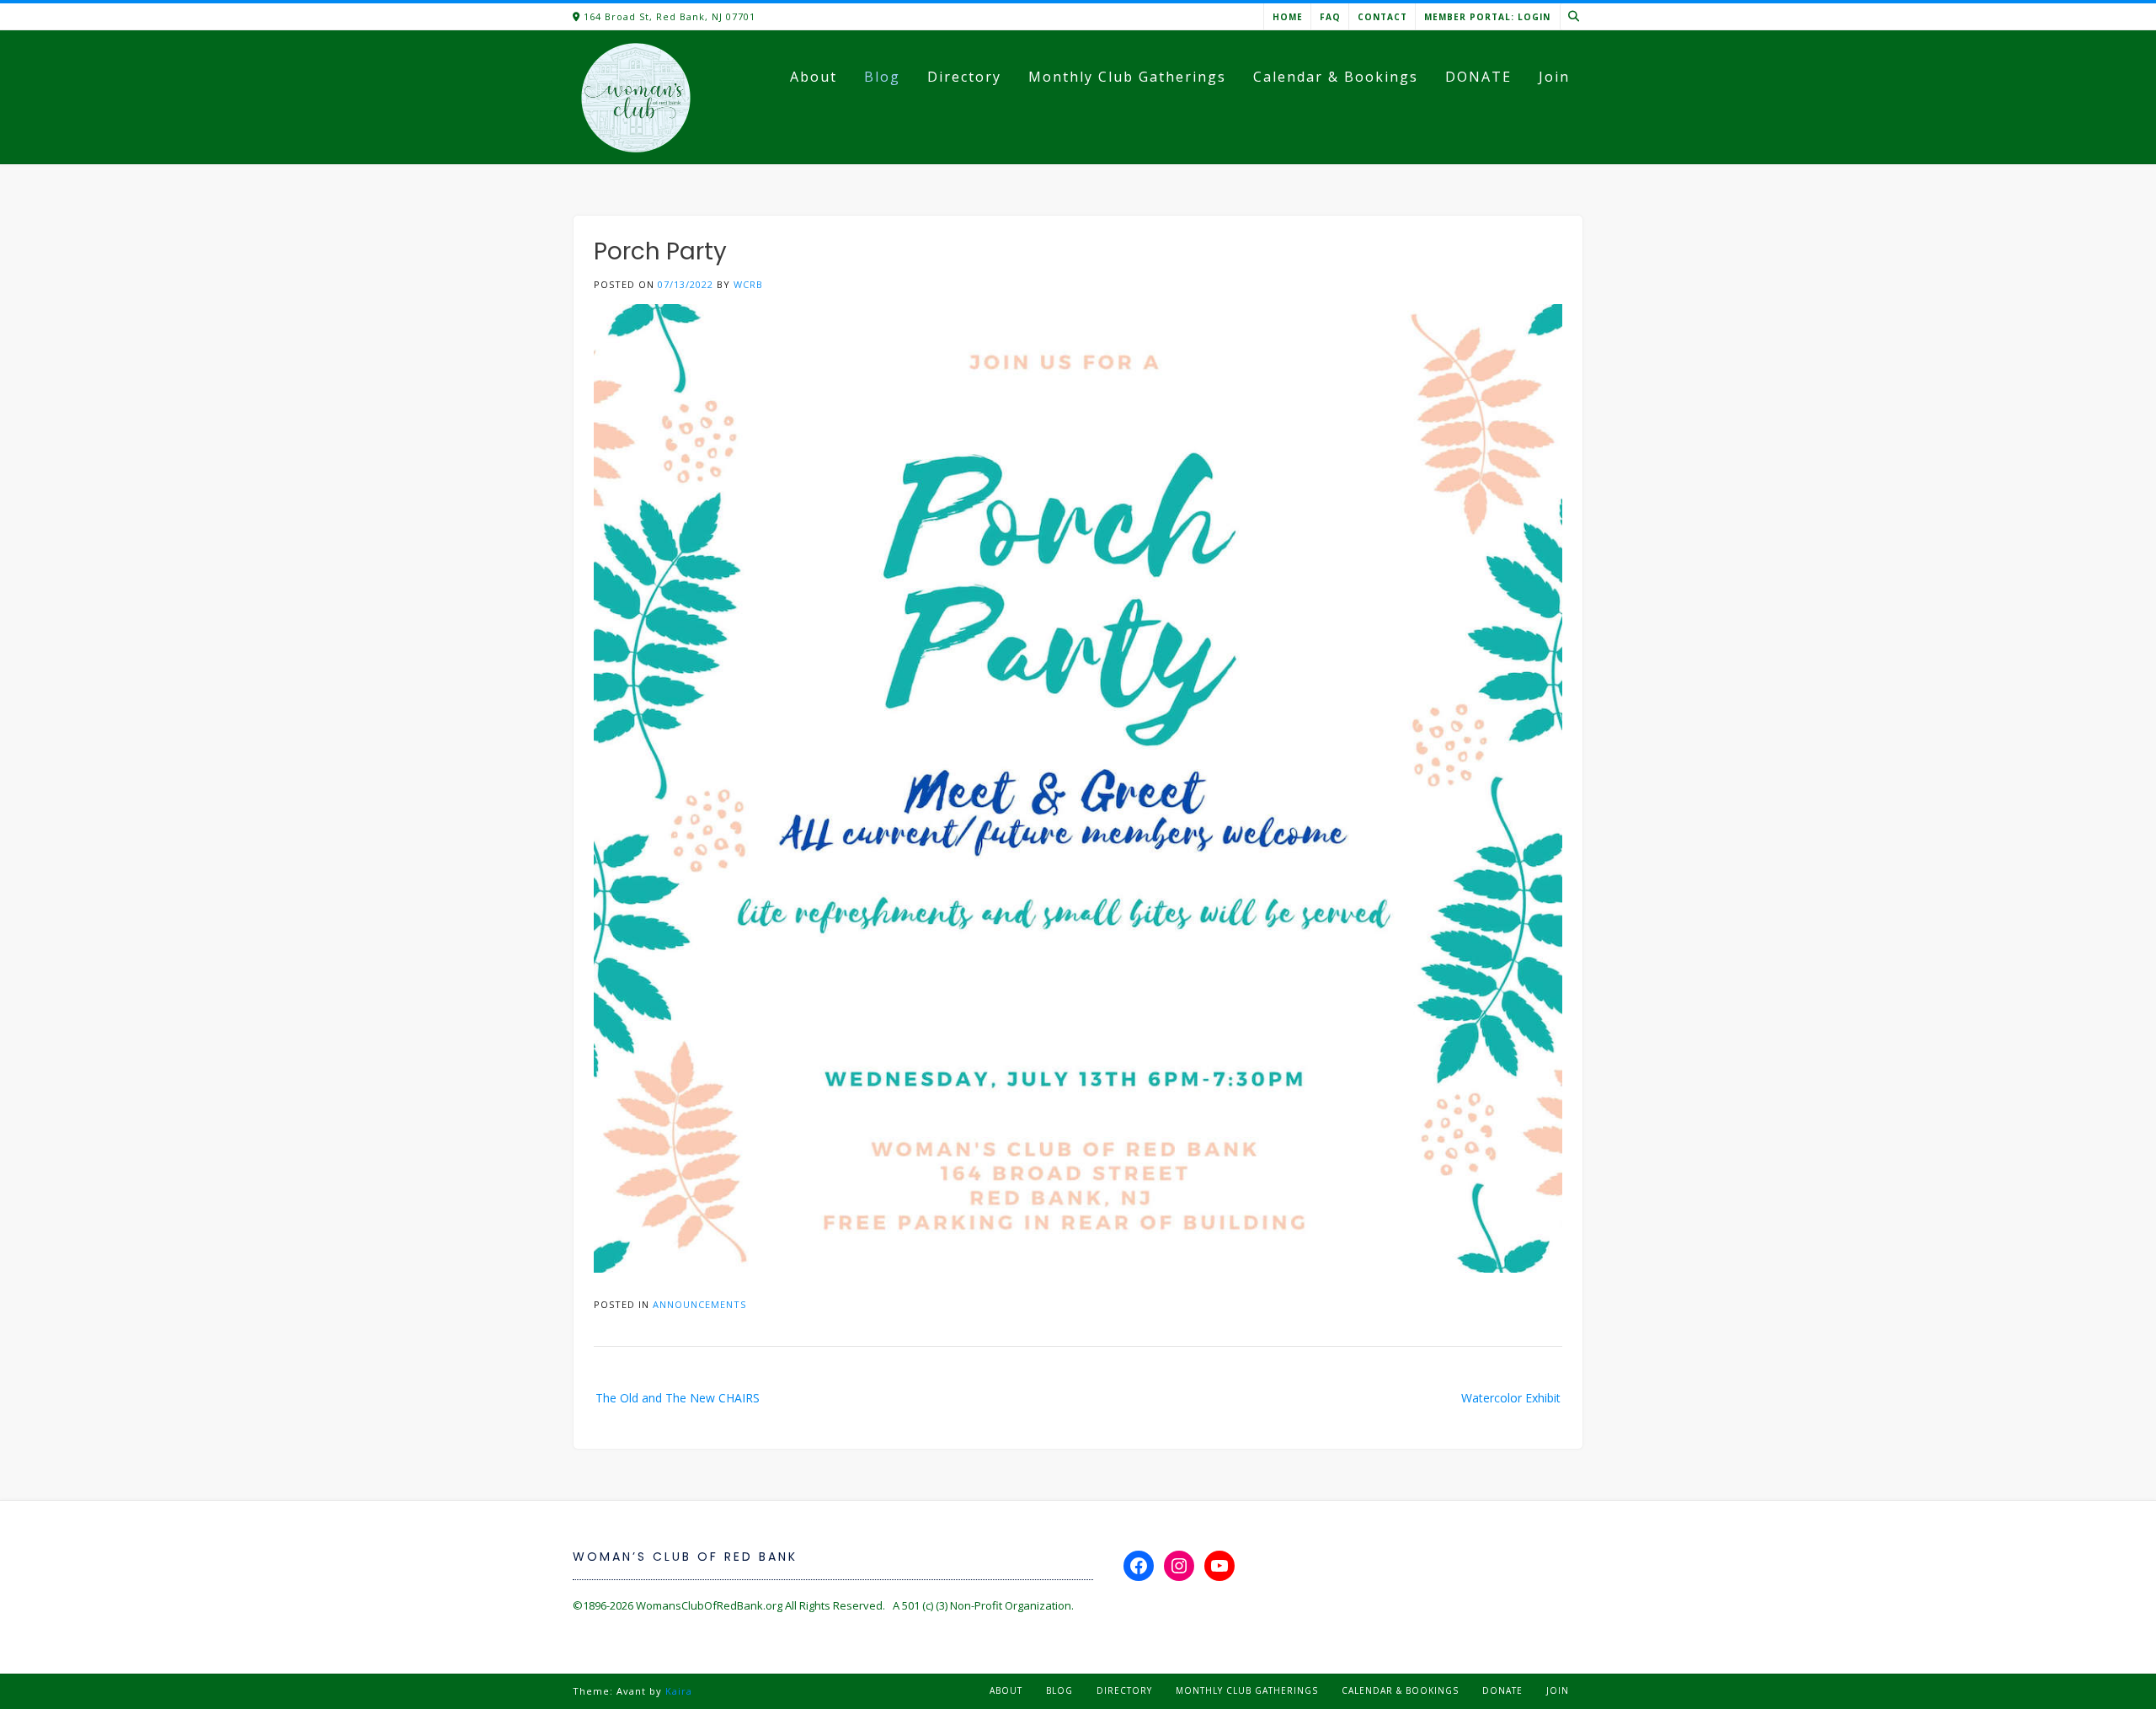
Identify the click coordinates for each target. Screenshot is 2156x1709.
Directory (964, 77)
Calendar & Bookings (1336, 77)
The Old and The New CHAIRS (678, 1398)
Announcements (699, 1304)
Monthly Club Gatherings (1127, 77)
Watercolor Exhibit (1511, 1398)
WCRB (748, 284)
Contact (1382, 17)
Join (1554, 77)
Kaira (679, 1691)
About (814, 77)
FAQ (1330, 17)
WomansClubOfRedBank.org (709, 1605)
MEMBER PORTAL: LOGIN (1487, 17)
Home (1288, 17)
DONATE (1478, 77)
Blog (882, 77)
